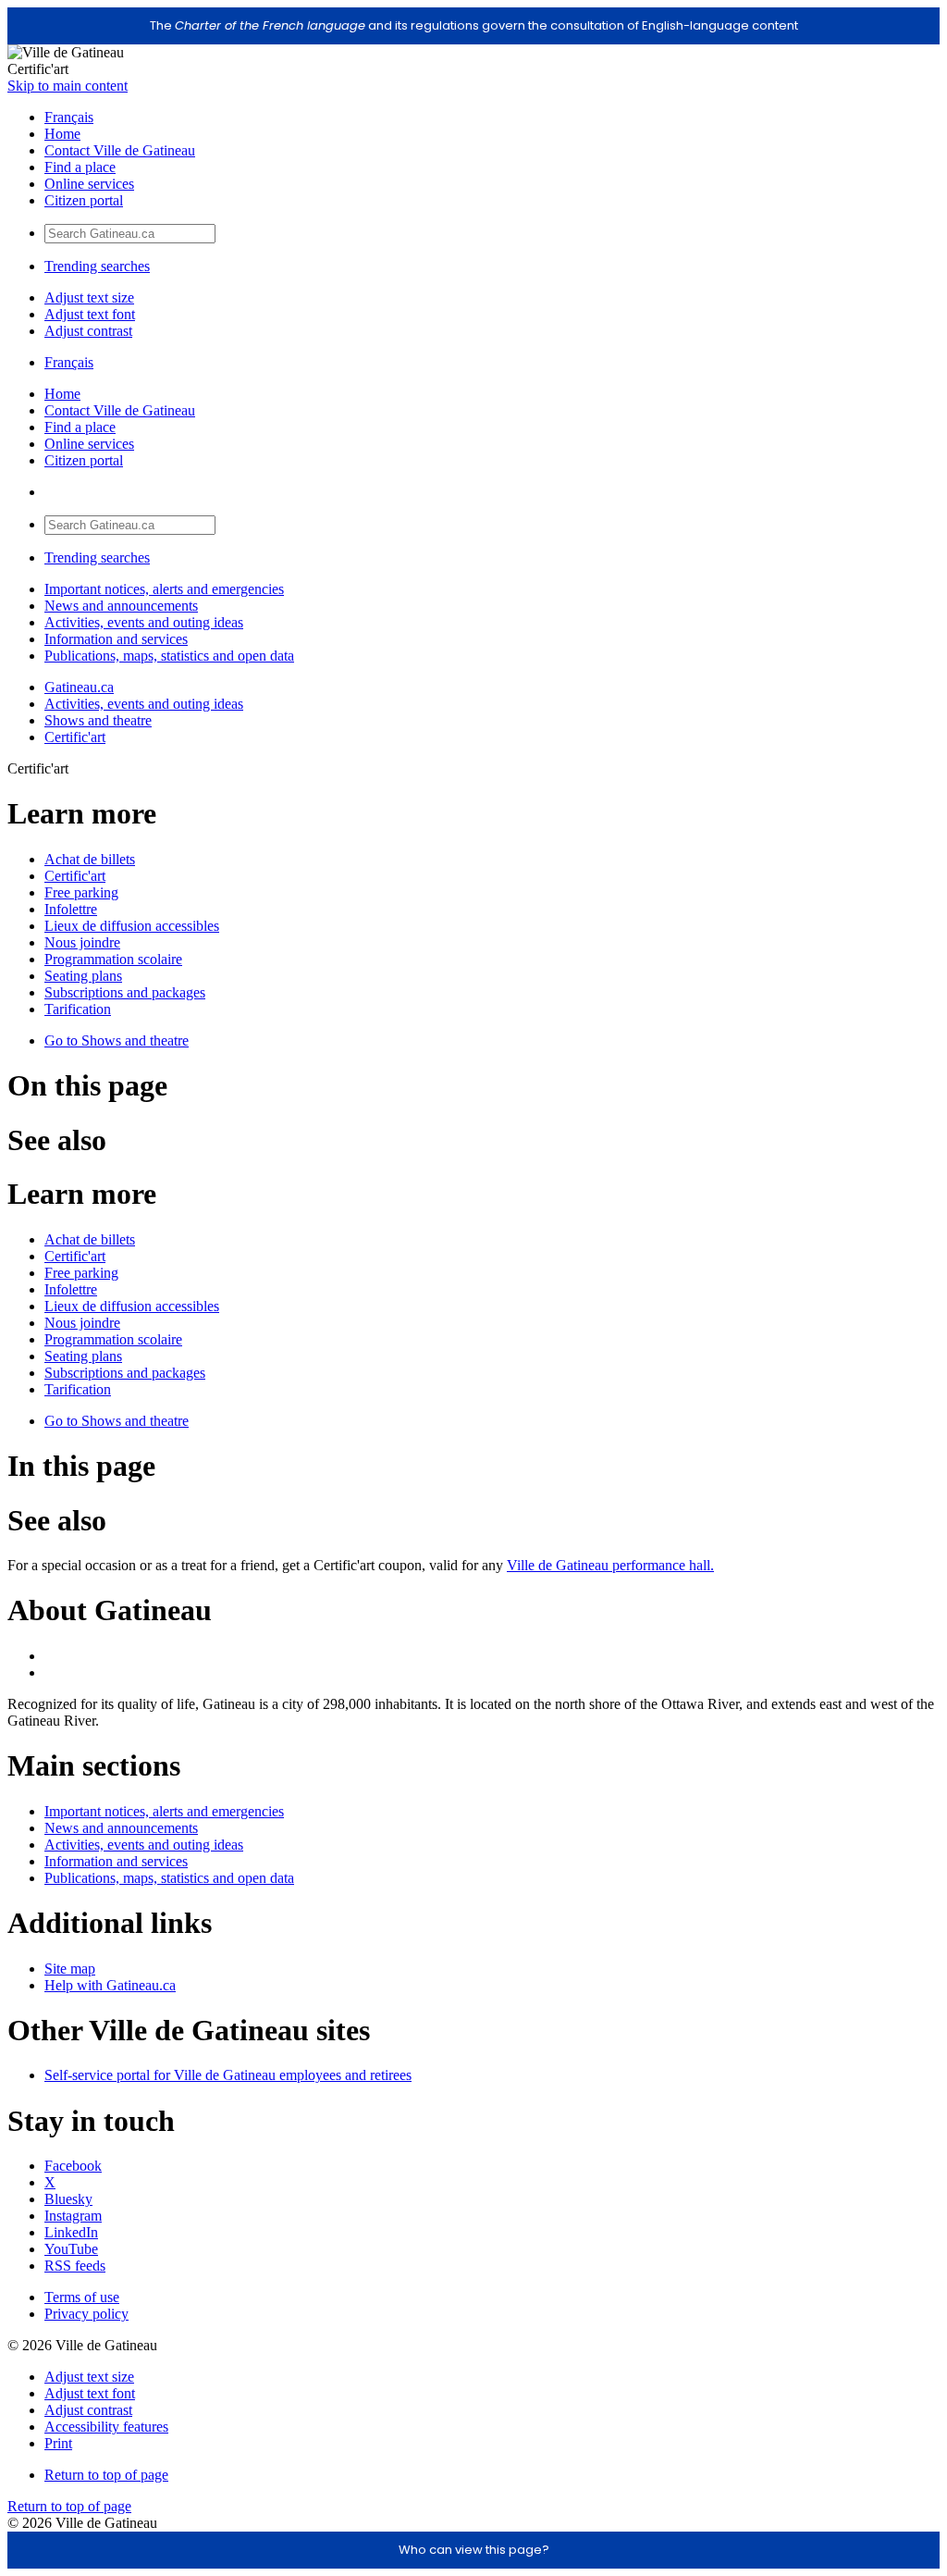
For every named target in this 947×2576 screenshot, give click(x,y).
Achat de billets (90, 859)
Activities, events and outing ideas (144, 622)
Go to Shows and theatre (117, 1040)
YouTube (71, 2249)
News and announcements (121, 606)
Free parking (81, 892)
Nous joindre (82, 942)
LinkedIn (71, 2232)
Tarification (78, 1009)
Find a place (80, 167)
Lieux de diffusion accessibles (132, 926)
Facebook (73, 2166)
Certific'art (75, 737)
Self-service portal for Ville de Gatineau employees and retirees (228, 2075)
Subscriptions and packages (125, 992)
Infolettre (71, 909)
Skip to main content (68, 86)
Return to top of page (106, 2475)
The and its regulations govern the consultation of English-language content (474, 25)
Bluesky (68, 2199)
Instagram (73, 2216)
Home (62, 134)
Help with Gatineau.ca (110, 1985)
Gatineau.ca (79, 687)
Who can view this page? (474, 2550)
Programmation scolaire (113, 959)
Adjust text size (89, 297)
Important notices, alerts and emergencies (164, 589)
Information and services (116, 639)
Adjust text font (90, 314)
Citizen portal (84, 200)
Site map (70, 1969)
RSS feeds (75, 2266)
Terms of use (82, 2297)
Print (58, 2443)
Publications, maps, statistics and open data (169, 656)
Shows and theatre (98, 720)
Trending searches (97, 266)
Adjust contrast (88, 331)
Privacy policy (86, 2314)
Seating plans (83, 976)
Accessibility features (106, 2427)
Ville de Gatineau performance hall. (610, 1565)
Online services (89, 184)
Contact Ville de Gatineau (120, 150)
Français (69, 117)
